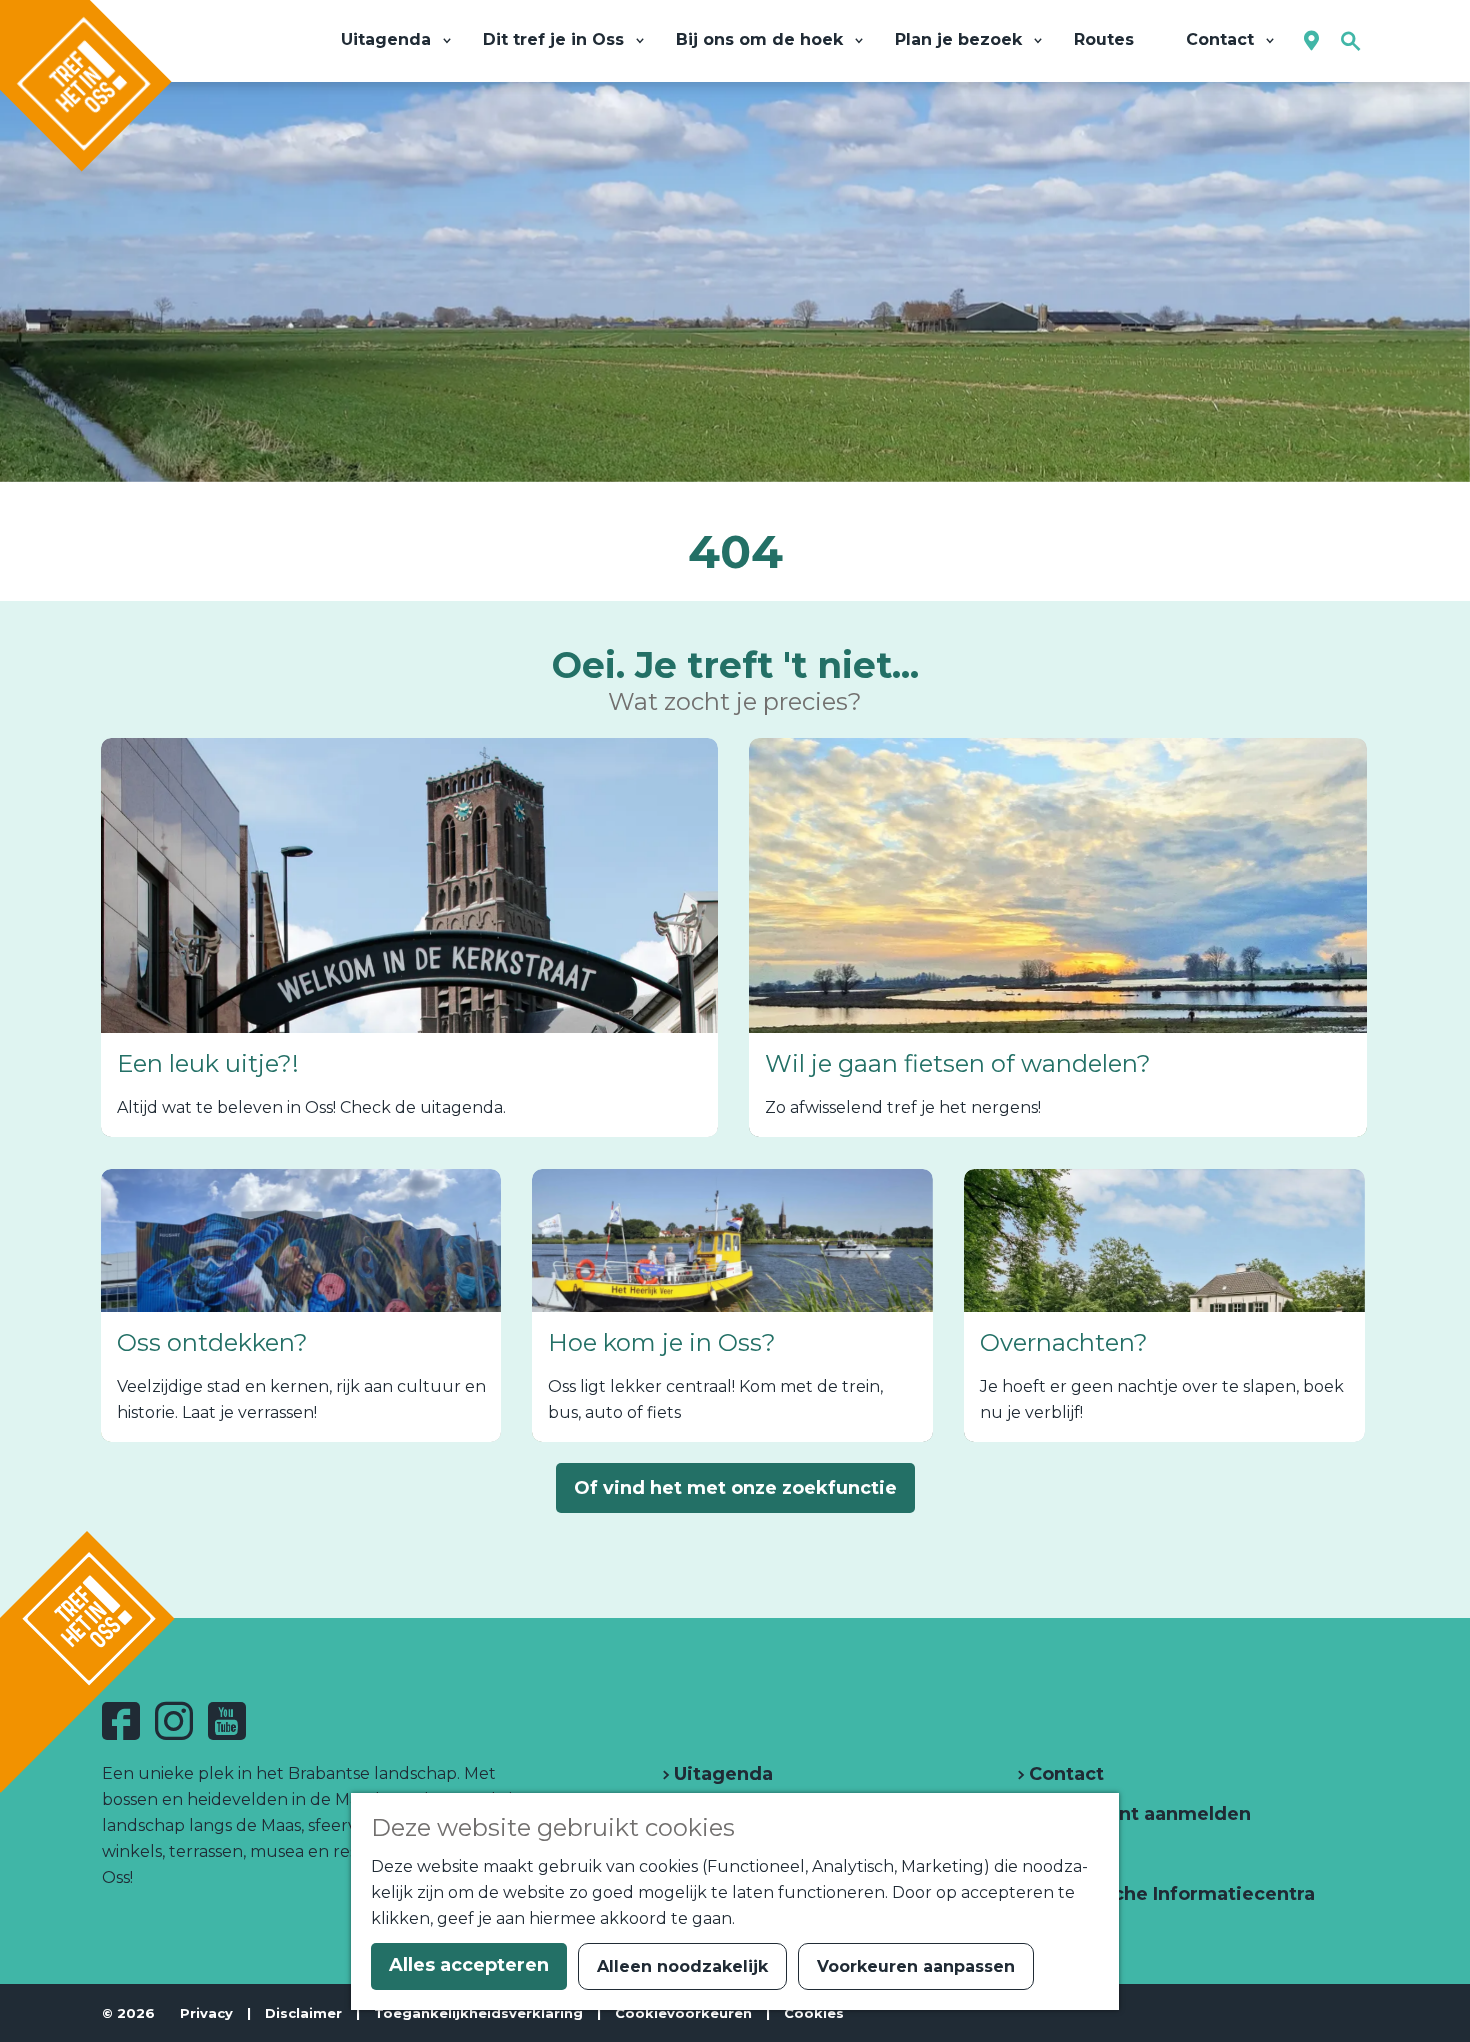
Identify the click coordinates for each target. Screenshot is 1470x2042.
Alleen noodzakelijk (682, 1966)
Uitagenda (721, 1774)
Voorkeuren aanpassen (916, 1966)
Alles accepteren (469, 1965)
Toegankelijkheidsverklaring (478, 2013)
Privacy (206, 2013)
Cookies (814, 2013)
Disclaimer (303, 2013)
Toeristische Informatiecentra (1169, 1894)
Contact (1064, 1774)
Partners (1067, 1854)
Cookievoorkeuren (683, 2013)
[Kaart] (1311, 41)
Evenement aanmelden (1137, 1814)
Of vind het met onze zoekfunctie (735, 1488)
